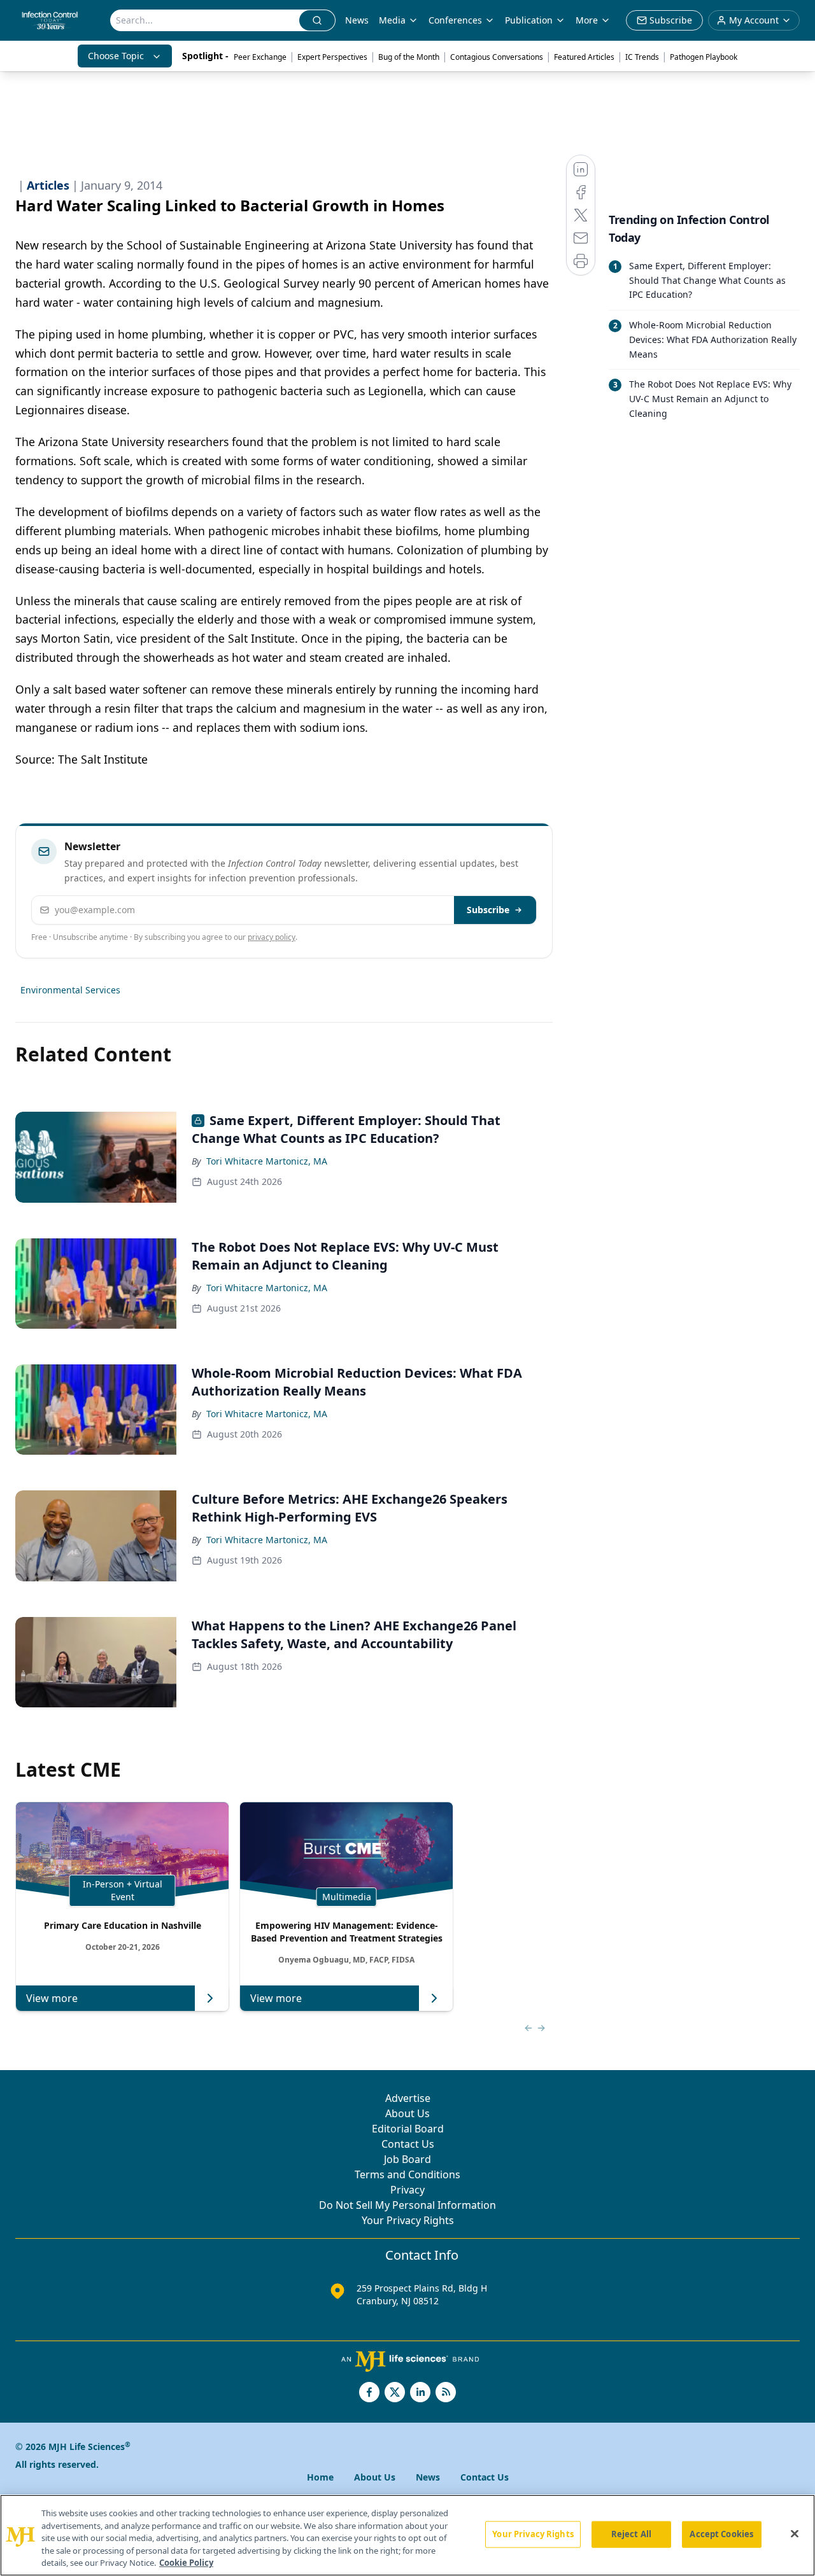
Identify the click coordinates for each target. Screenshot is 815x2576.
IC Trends (642, 57)
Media (392, 20)
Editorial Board (408, 2129)
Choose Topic (116, 56)
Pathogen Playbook (704, 57)
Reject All (631, 2534)
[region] (407, 2535)
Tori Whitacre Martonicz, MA (267, 1161)
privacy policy (272, 937)
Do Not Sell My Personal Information (407, 2205)
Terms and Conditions (407, 2174)
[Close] (795, 2534)
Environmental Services (70, 990)
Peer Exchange (260, 57)
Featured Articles (584, 57)
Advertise (408, 2098)
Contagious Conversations (497, 57)
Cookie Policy (186, 2563)
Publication (529, 20)
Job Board (407, 2159)
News (357, 20)
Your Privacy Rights (408, 2220)
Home (320, 2477)
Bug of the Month (409, 57)
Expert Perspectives (332, 57)
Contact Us (408, 2144)
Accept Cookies (721, 2534)
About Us (407, 2113)
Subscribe (488, 910)
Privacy (407, 2190)
